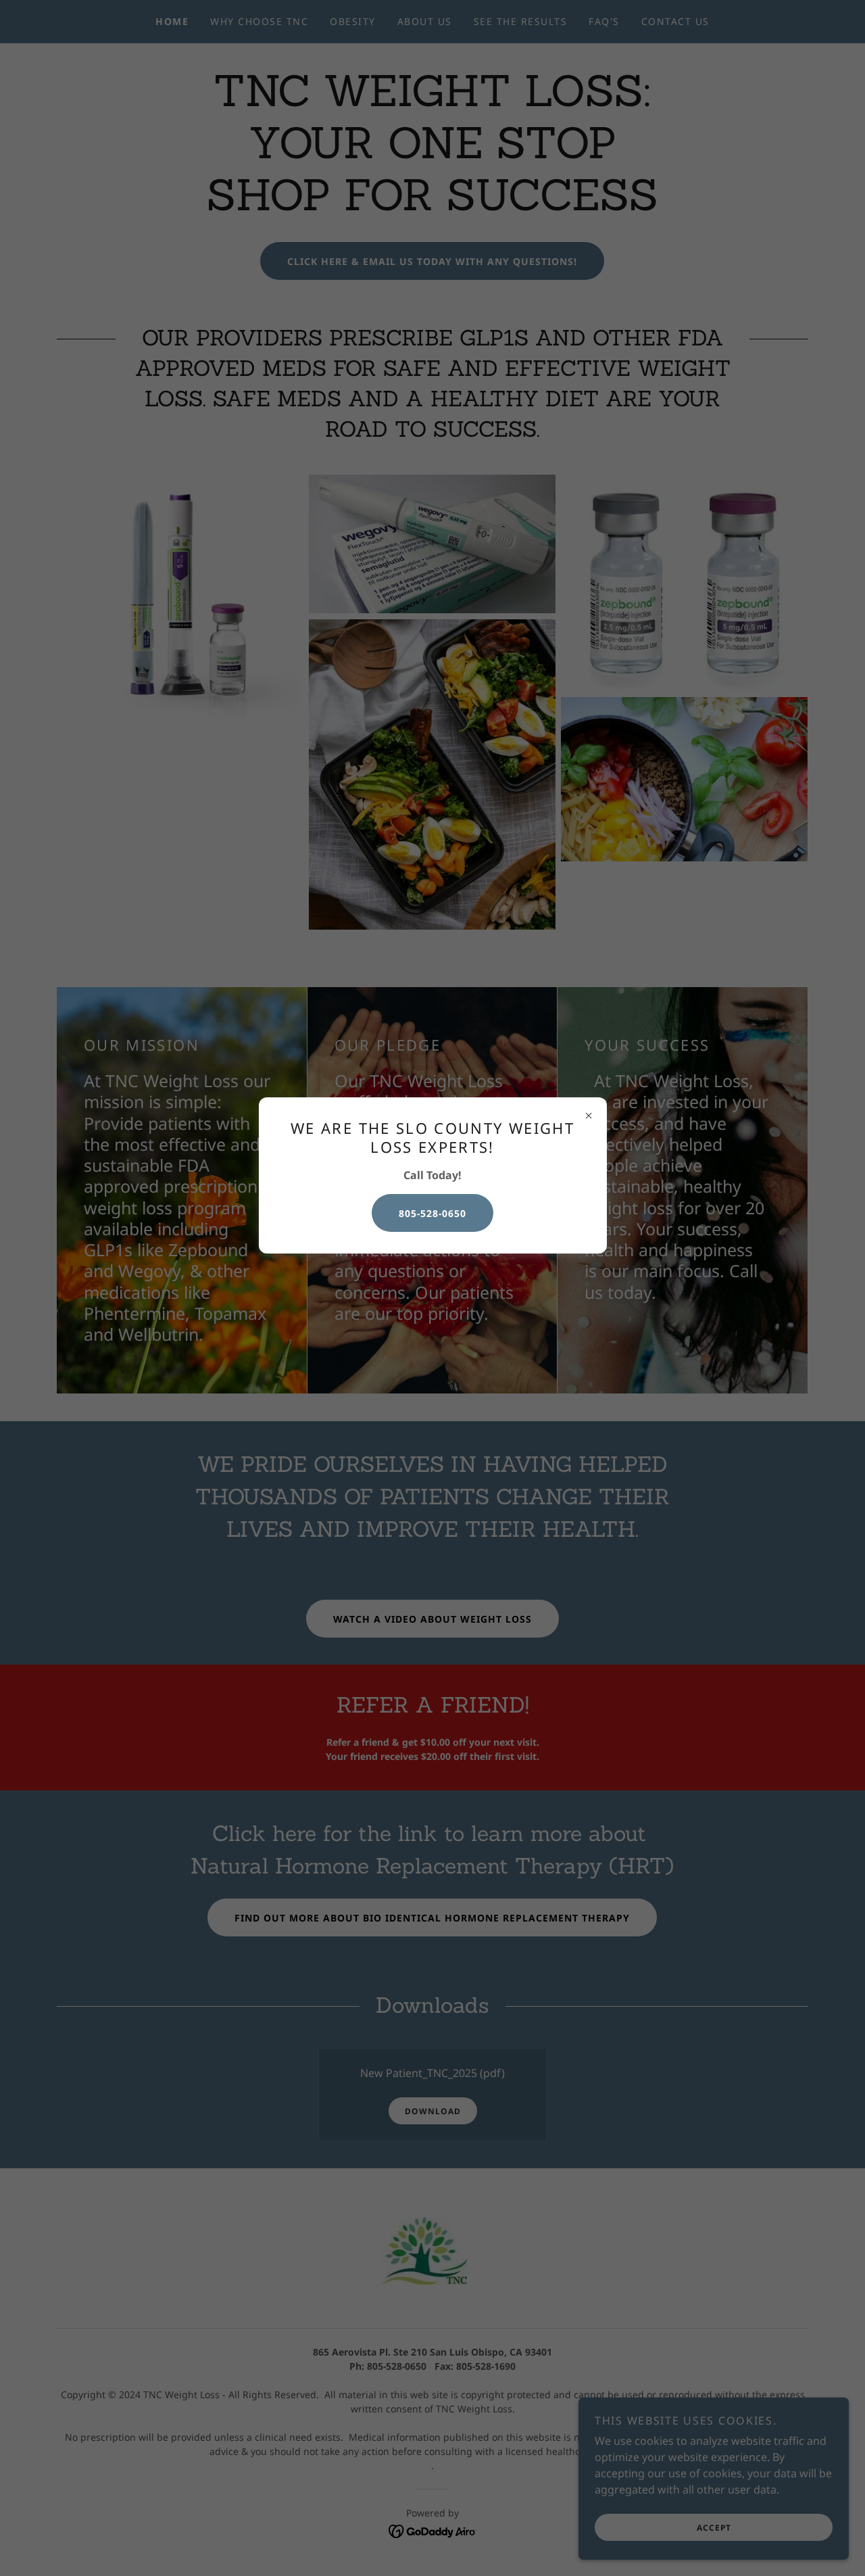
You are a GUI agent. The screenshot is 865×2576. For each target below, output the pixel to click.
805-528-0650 (432, 1213)
